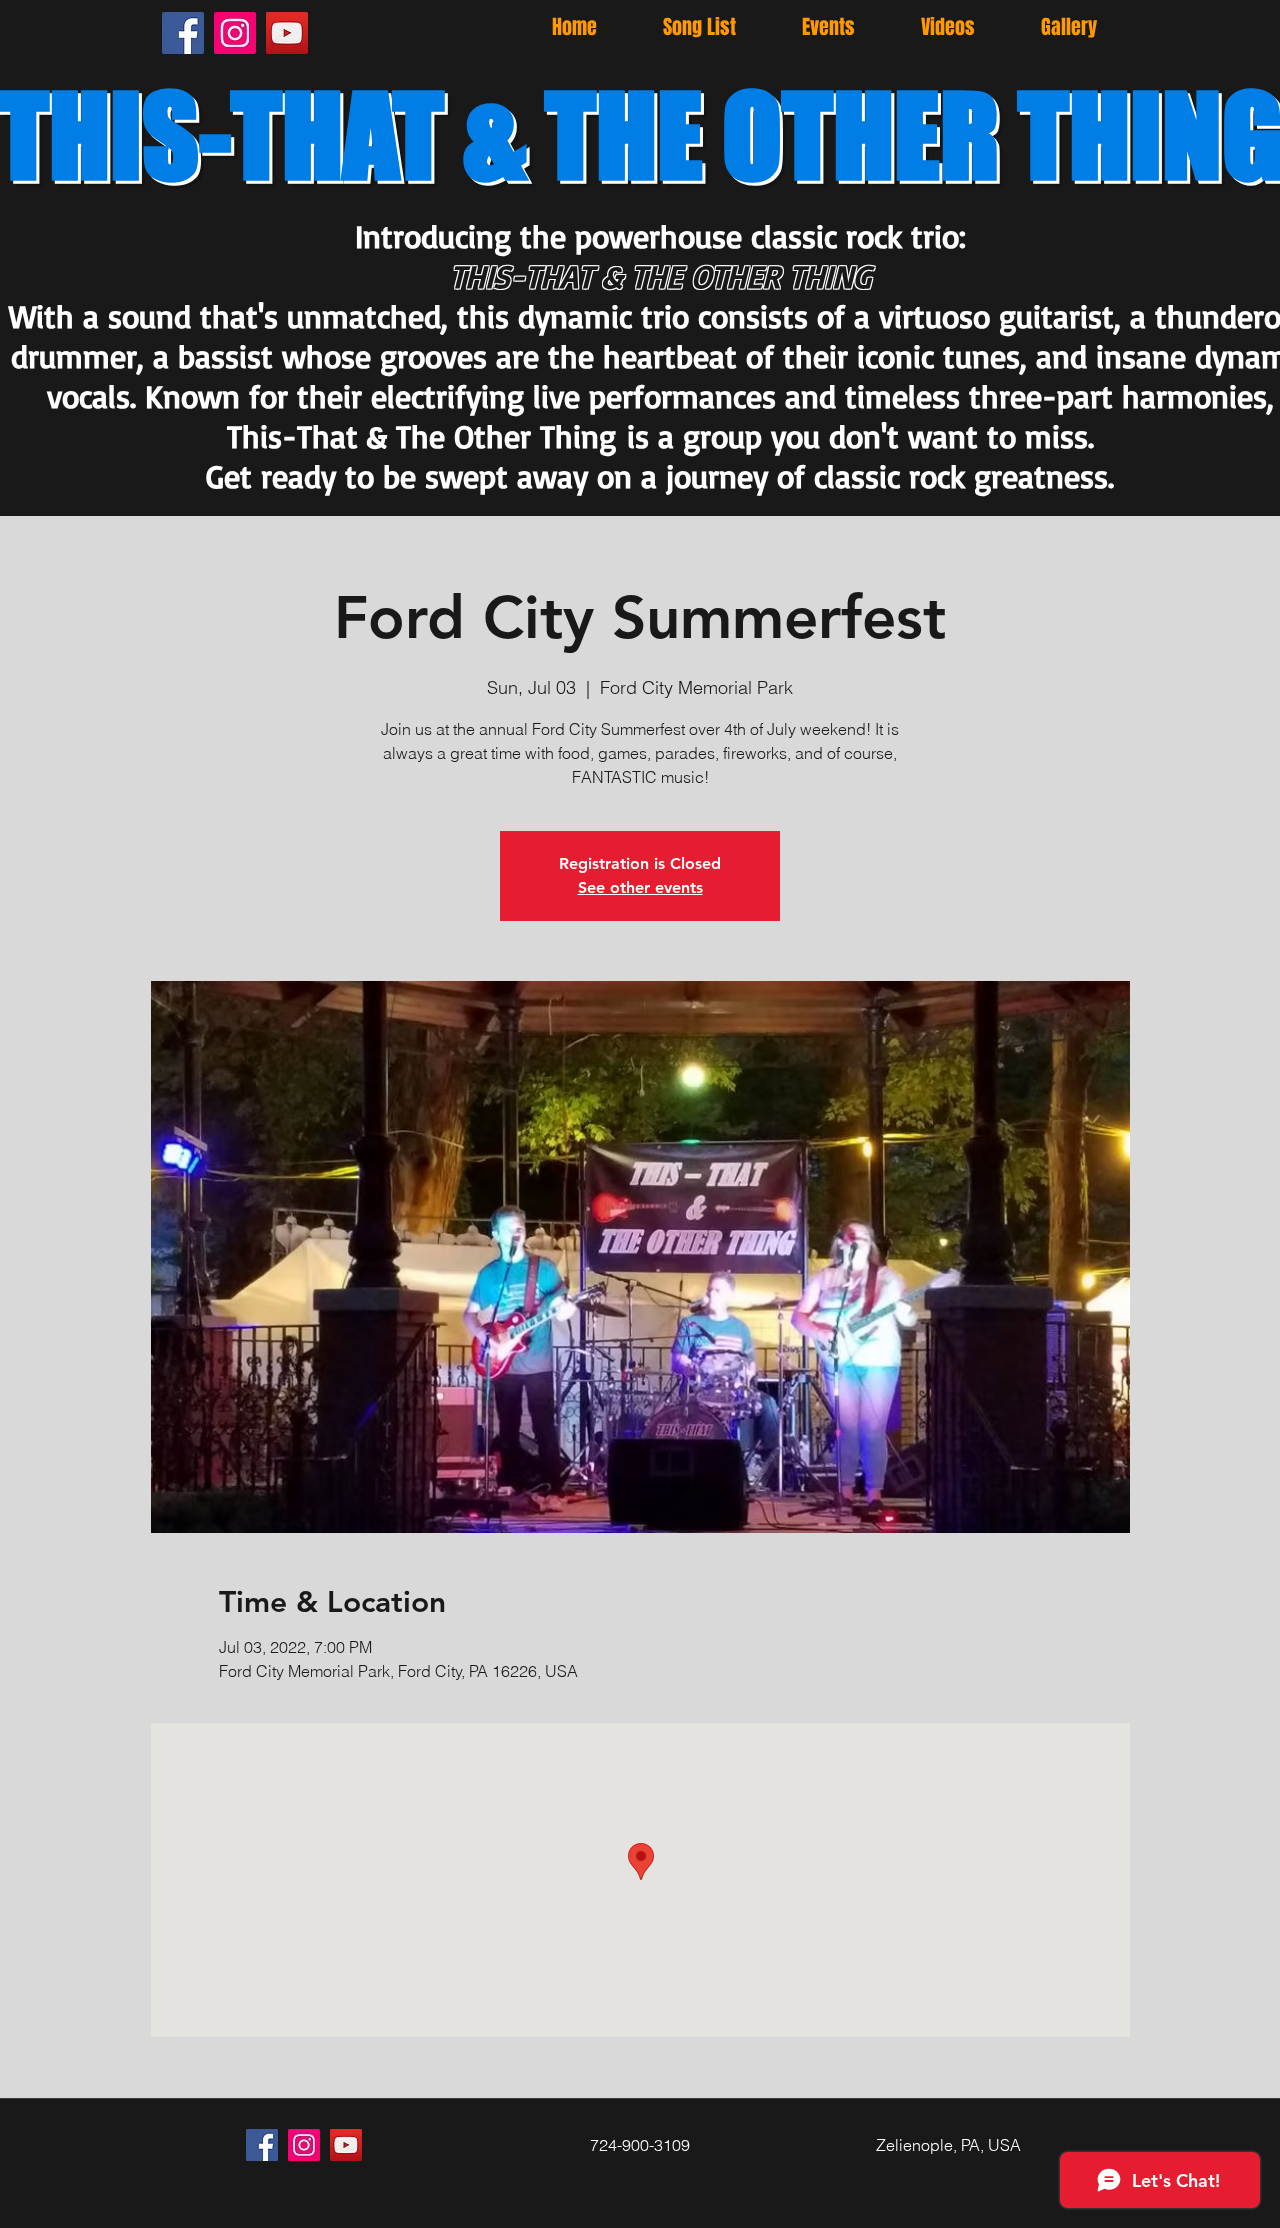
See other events (640, 887)
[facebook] (183, 33)
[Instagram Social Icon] (235, 33)
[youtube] (287, 33)
